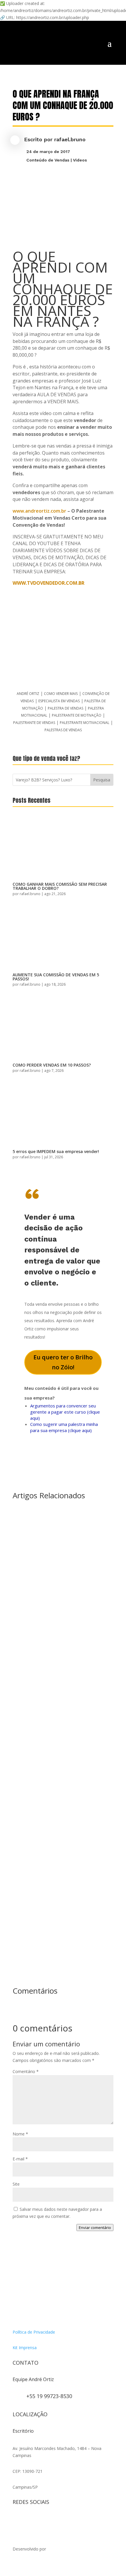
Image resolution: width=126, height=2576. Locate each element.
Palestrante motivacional (85, 723)
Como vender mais (61, 694)
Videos (80, 160)
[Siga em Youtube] (52, 2521)
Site (16, 2184)
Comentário (26, 2071)
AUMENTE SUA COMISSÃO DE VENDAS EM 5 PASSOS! (56, 977)
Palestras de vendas (63, 730)
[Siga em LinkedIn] (76, 2521)
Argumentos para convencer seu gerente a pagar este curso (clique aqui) (65, 1412)
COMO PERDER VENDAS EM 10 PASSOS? (52, 1065)
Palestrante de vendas (34, 723)
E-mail (20, 2159)
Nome (20, 2134)
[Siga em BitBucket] (64, 2521)
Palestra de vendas (65, 708)
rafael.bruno (70, 139)
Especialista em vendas (59, 701)
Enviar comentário (95, 2228)
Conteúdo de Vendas (48, 160)
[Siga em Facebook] (29, 2521)
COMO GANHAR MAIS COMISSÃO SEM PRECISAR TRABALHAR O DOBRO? (60, 886)
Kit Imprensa (25, 2348)
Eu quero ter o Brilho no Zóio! (63, 1362)
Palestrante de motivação (77, 715)
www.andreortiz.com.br (39, 511)
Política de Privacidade (34, 2332)
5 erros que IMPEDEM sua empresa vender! (56, 1151)
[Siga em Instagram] (17, 2521)
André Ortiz (28, 694)
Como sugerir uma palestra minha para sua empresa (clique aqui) (64, 1427)
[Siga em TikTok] (41, 2521)
